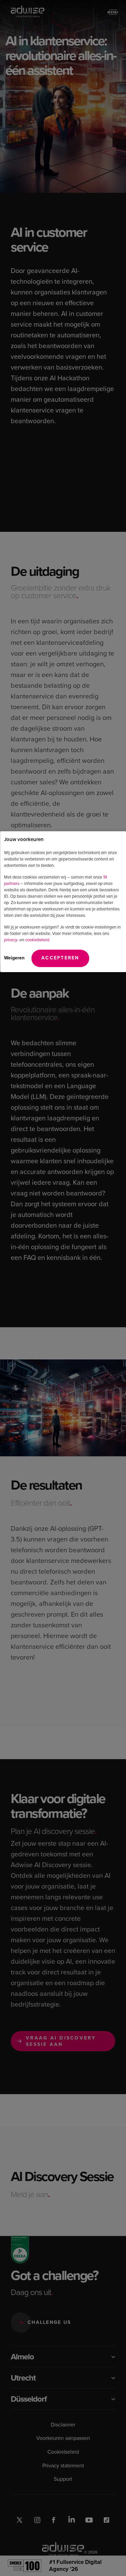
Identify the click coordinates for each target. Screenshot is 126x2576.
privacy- (11, 940)
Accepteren (60, 958)
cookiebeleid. (38, 940)
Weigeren (14, 958)
